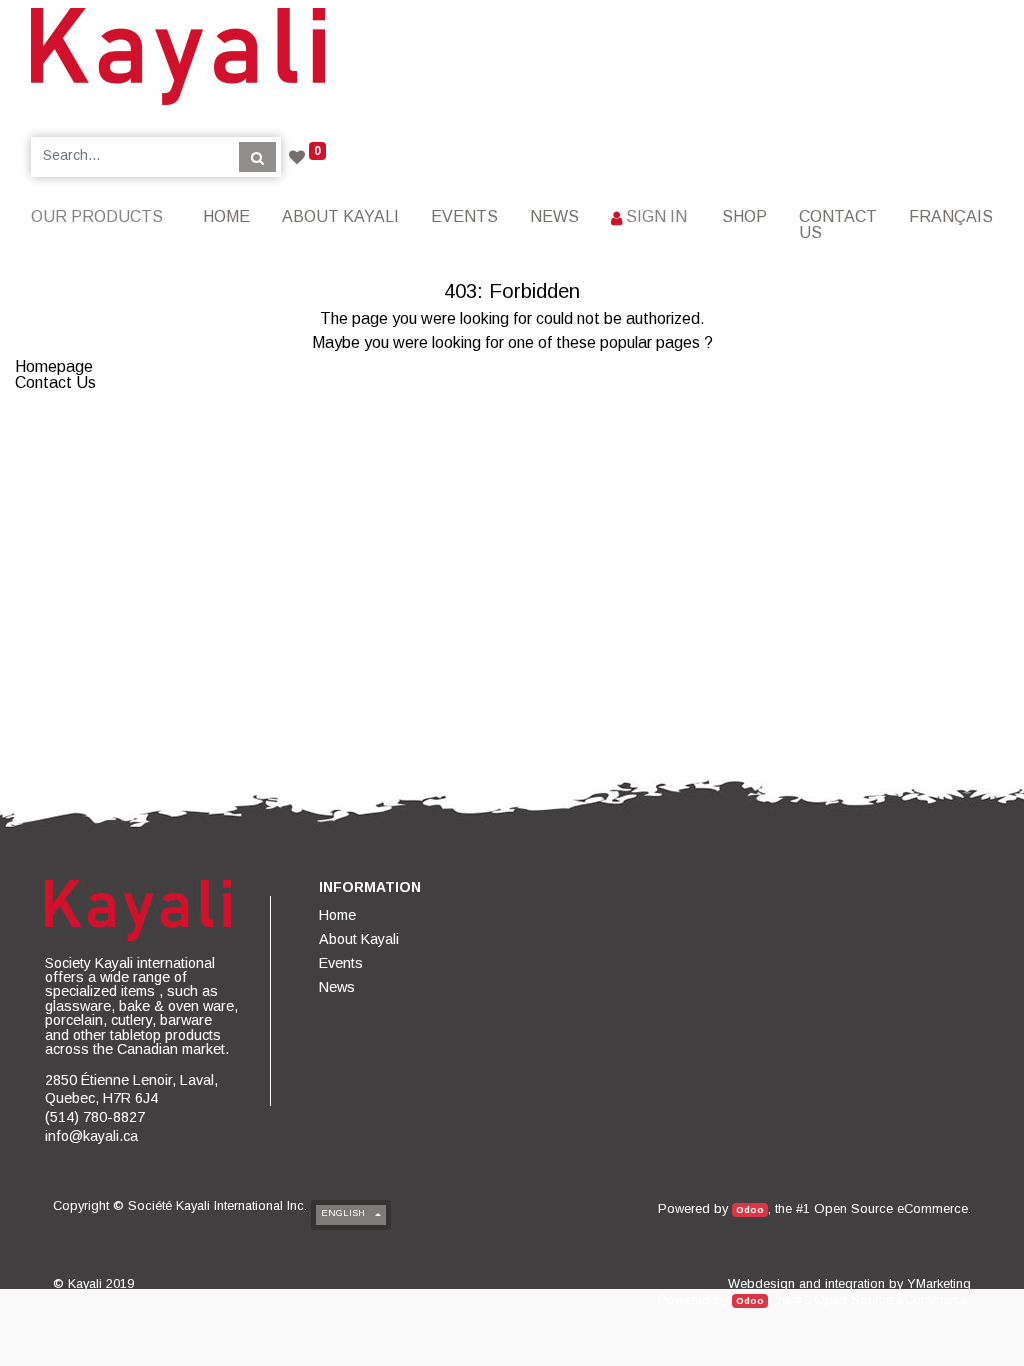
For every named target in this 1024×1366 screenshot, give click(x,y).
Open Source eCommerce (891, 1208)
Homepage (54, 366)
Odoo (750, 1209)
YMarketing (939, 1283)
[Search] (257, 157)
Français (951, 216)
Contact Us (55, 382)
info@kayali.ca (91, 1136)
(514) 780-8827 (95, 1117)
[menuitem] (226, 216)
